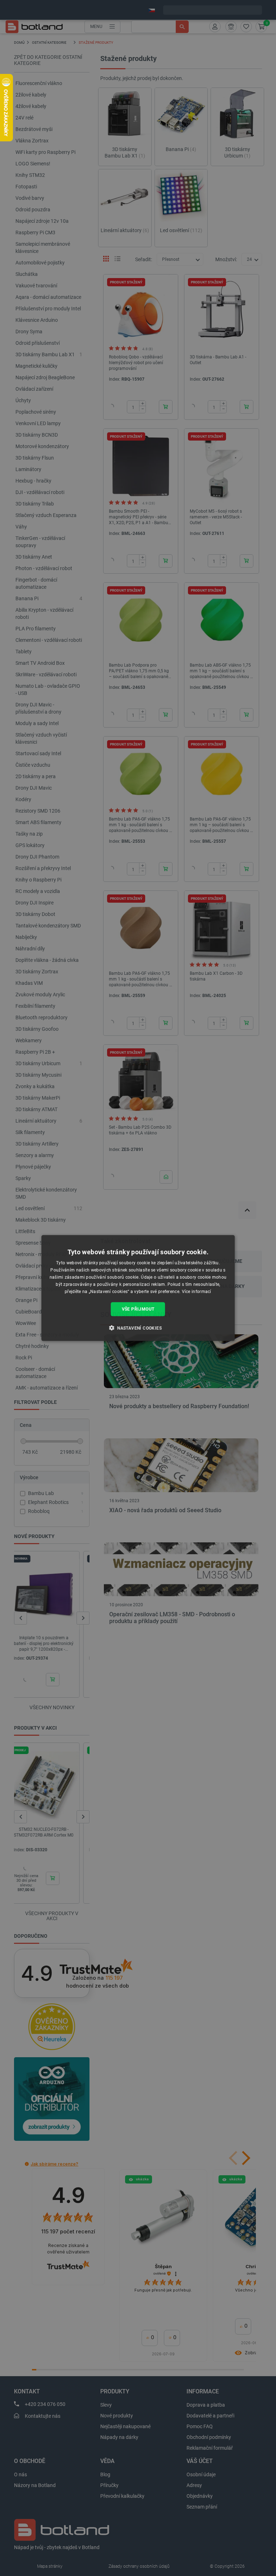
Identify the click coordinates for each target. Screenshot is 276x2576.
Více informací (197, 1291)
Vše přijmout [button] (138, 1309)
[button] (138, 1327)
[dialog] (138, 1288)
